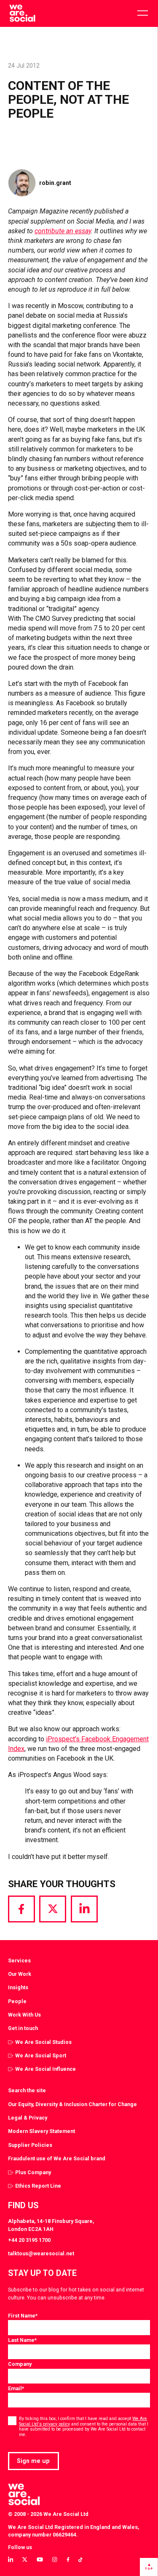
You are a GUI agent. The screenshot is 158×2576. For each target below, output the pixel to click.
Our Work (20, 1974)
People (17, 2001)
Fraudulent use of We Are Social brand (57, 2158)
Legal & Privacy (28, 2118)
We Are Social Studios (43, 2042)
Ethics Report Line (38, 2186)
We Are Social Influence (46, 2069)
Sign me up (33, 2461)
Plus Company (33, 2172)
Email (16, 2388)
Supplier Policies (30, 2145)
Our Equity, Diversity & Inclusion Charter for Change (72, 2104)
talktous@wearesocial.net (41, 2253)
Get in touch (23, 2028)
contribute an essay (63, 231)
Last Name (22, 2340)
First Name (23, 2316)
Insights (18, 1987)
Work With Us (24, 2015)
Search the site (27, 2090)
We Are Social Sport (41, 2055)
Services (19, 1960)
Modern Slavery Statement (42, 2131)
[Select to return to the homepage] (22, 13)
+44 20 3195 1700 (29, 2240)
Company (20, 2364)
